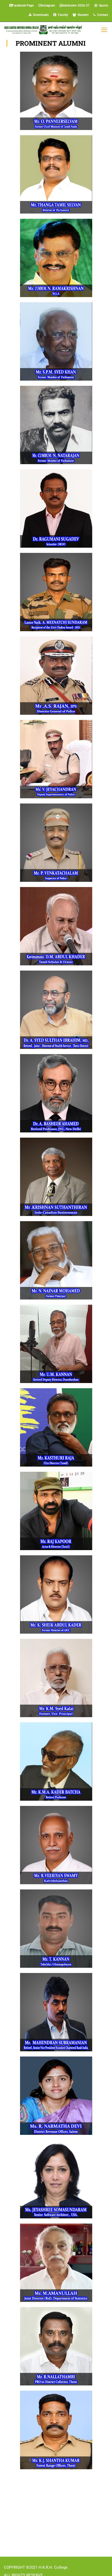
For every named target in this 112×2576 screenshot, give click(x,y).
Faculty (62, 15)
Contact (102, 15)
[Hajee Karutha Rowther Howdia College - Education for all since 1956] (43, 30)
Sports (103, 5)
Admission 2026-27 (76, 5)
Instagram (48, 5)
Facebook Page (23, 5)
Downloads (40, 15)
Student (82, 15)
